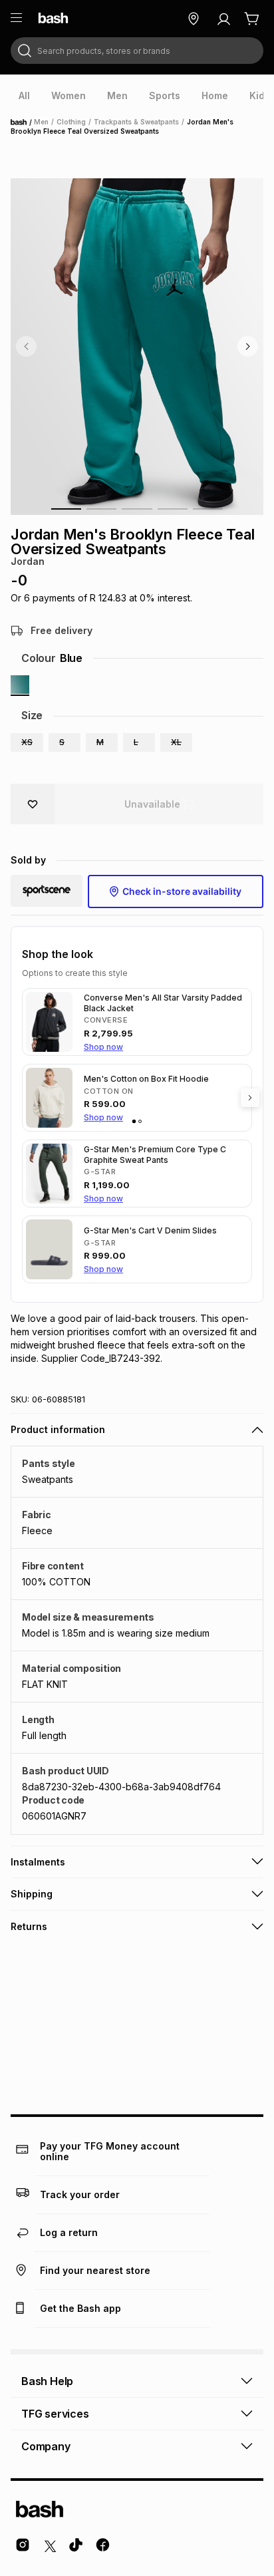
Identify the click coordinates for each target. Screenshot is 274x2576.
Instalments (38, 1862)
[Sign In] (223, 19)
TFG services (55, 2414)
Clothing (71, 122)
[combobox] (137, 51)
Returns (29, 1926)
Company (46, 2446)
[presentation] (24, 96)
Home (23, 122)
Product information (58, 1429)
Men (41, 122)
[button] (27, 742)
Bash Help (47, 2381)
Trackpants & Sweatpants (136, 122)
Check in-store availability (182, 891)
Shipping (32, 1894)
